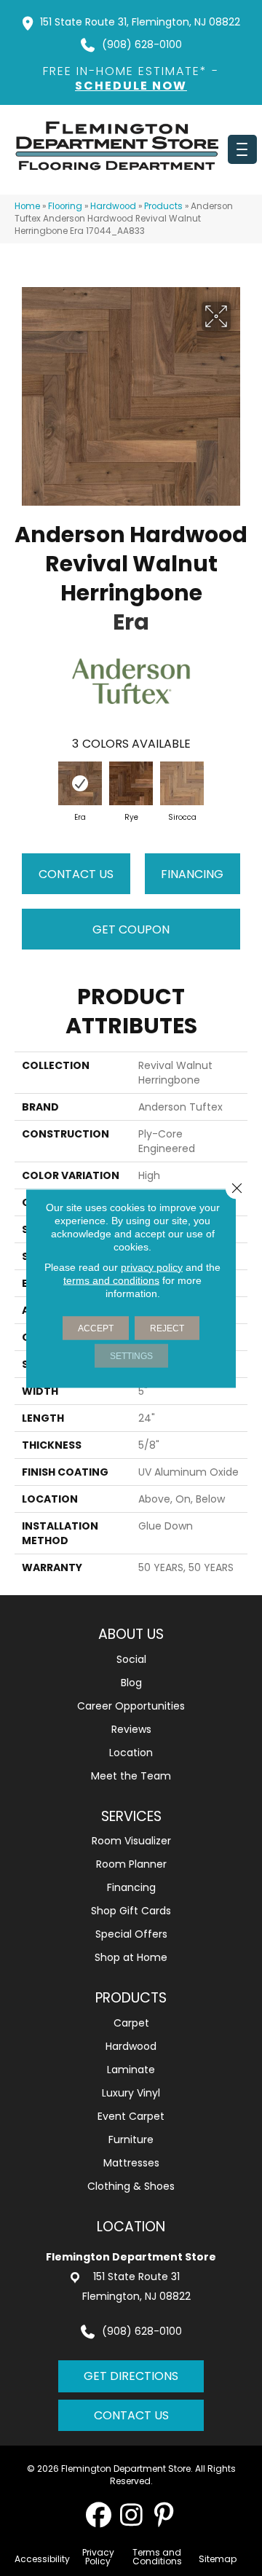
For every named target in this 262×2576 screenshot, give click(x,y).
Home (27, 206)
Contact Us (76, 874)
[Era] (80, 783)
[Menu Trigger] (242, 149)
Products (163, 206)
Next (240, 786)
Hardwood (113, 206)
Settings (131, 1355)
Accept (96, 1328)
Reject (167, 1328)
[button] (99, 2514)
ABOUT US (131, 1634)
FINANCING (192, 874)
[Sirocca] (182, 783)
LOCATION (131, 2227)
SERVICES (131, 1816)
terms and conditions (111, 1280)
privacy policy (152, 1267)
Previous (22, 786)
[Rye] (131, 783)
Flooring (65, 206)
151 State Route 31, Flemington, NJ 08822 (140, 22)
